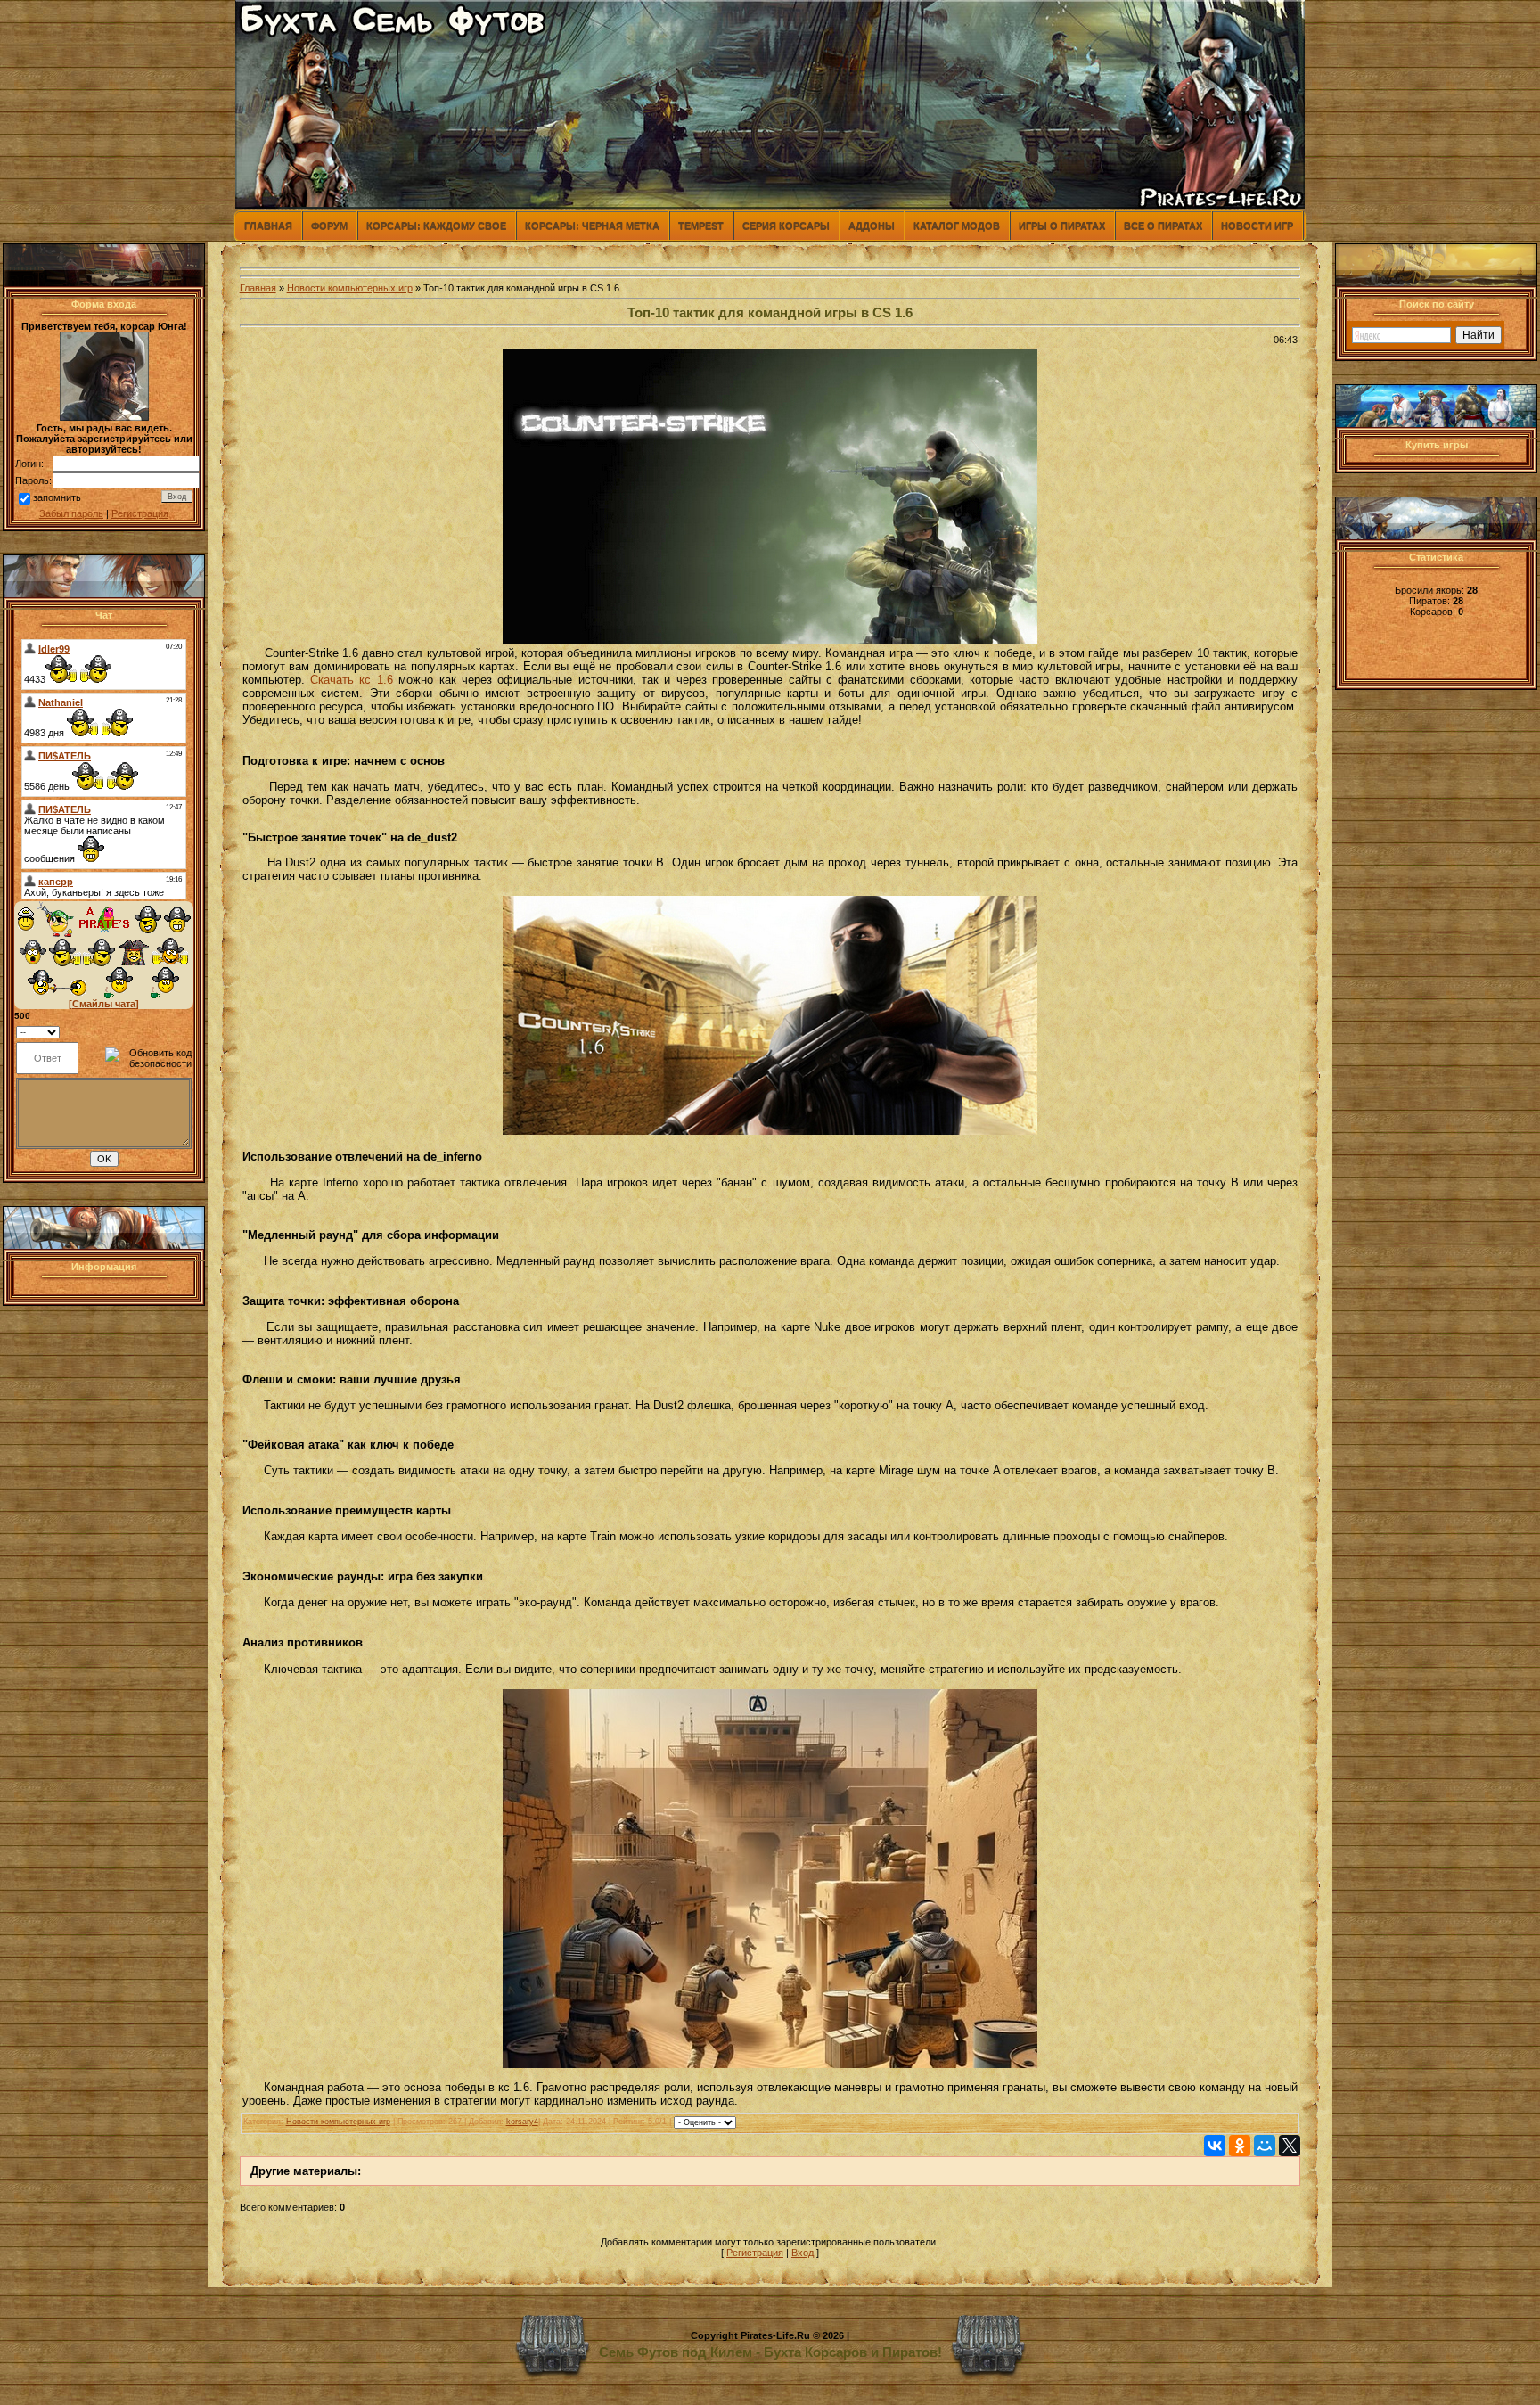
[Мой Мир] (1265, 2146)
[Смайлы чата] (104, 1004)
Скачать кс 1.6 (352, 680)
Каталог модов (957, 226)
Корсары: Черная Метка (592, 226)
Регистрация (140, 513)
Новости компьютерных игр (350, 288)
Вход (803, 2253)
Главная (268, 226)
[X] (1290, 2146)
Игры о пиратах (1062, 226)
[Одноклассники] (1240, 2146)
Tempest (701, 226)
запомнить (57, 497)
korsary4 (522, 2122)
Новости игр (1257, 226)
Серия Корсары (786, 226)
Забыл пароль (71, 513)
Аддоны (872, 226)
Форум (329, 226)
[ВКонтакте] (1215, 2146)
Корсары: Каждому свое (436, 226)
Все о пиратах (1163, 226)
